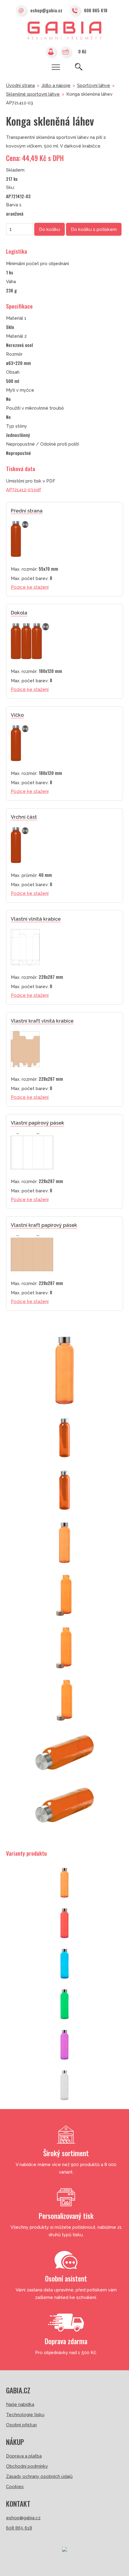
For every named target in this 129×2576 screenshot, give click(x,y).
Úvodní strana (20, 85)
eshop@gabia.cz (46, 10)
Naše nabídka (20, 2404)
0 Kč (82, 51)
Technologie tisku (25, 2415)
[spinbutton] (19, 229)
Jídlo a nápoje (56, 85)
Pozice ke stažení (30, 587)
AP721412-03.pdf (24, 490)
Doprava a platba (24, 2456)
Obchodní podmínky (27, 2466)
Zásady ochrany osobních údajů (39, 2476)
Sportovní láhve (94, 85)
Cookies (15, 2487)
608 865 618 (96, 10)
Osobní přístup (21, 2425)
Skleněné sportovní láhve (33, 94)
